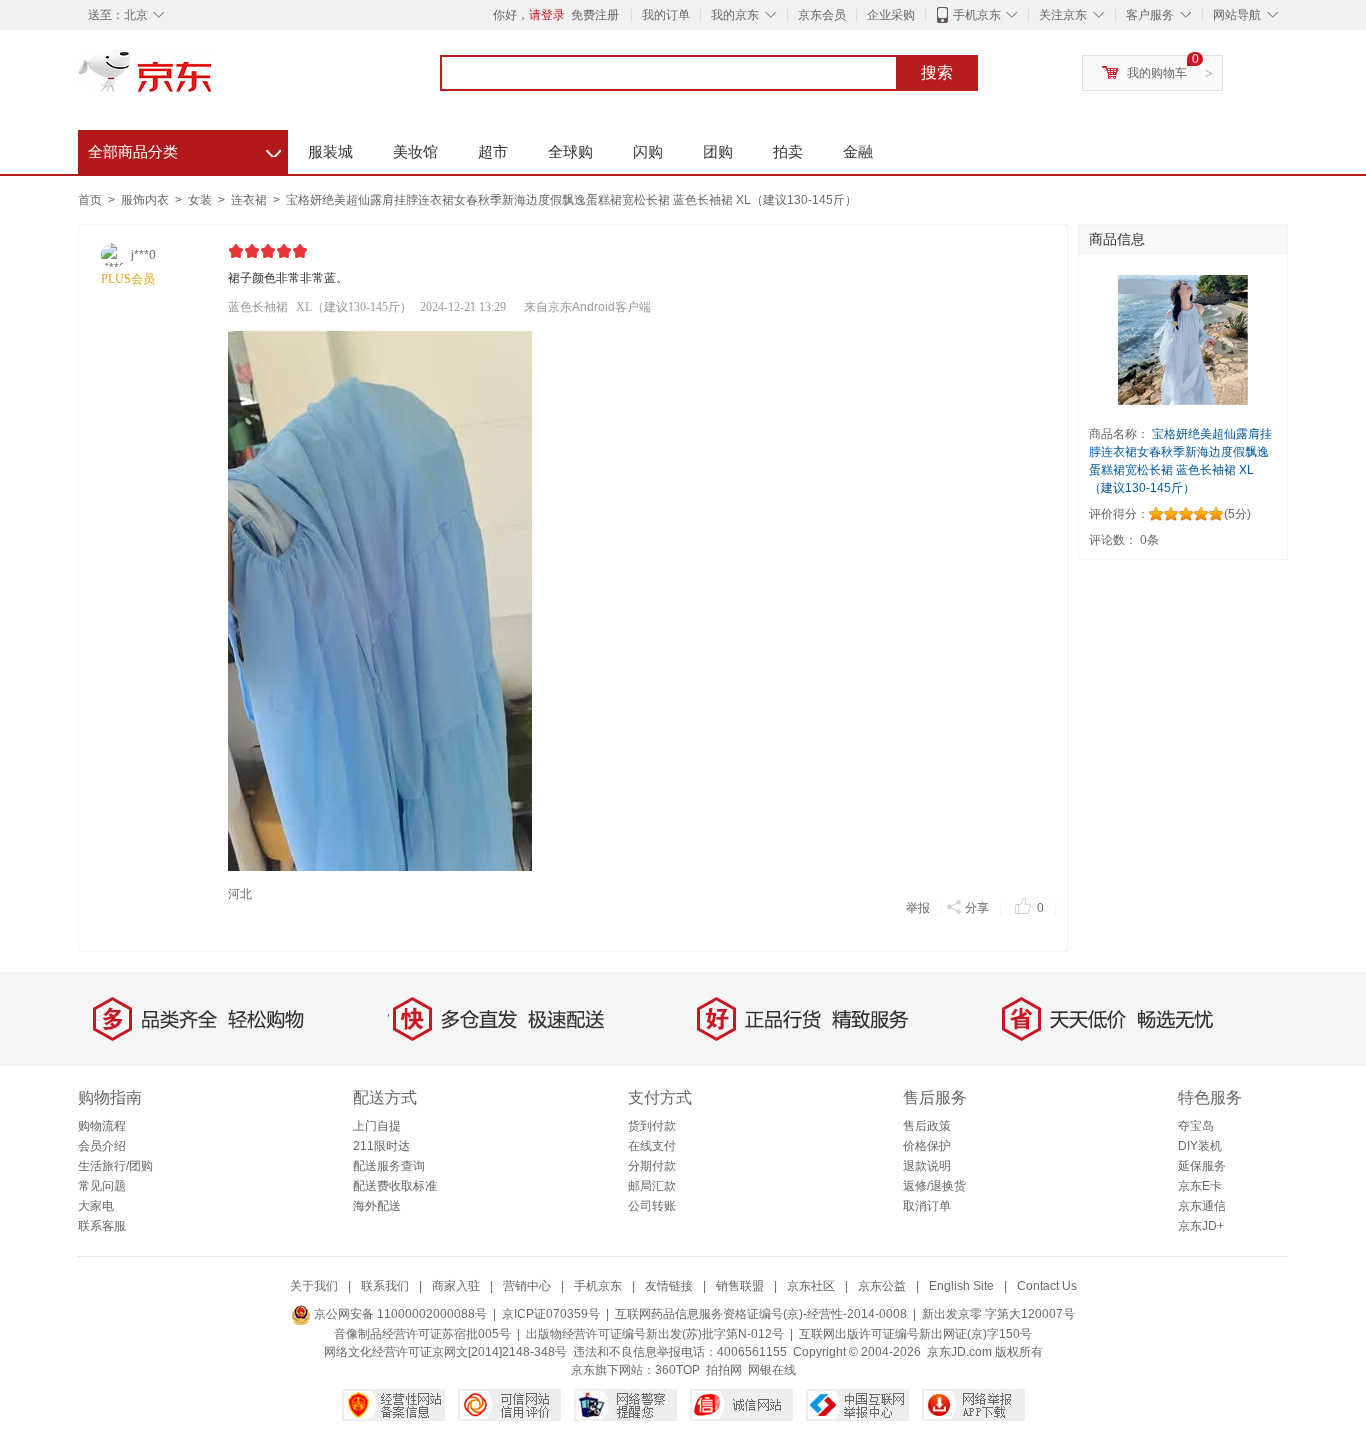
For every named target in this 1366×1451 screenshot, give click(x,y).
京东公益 (882, 1286)
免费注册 (595, 15)
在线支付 (652, 1146)
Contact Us (1047, 1286)
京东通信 (1202, 1206)
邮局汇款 (652, 1186)
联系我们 (385, 1286)
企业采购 (891, 15)
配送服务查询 (389, 1166)
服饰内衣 (146, 200)
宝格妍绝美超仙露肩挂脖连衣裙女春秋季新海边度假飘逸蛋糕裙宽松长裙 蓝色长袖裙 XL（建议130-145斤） (571, 200)
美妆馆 (415, 151)
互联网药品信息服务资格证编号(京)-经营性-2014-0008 (761, 1314)
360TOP (677, 1370)
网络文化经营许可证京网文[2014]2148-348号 (445, 1352)
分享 (977, 908)
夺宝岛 (1196, 1126)
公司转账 (652, 1206)
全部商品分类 (184, 149)
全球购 (570, 151)
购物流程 (102, 1126)
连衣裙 (250, 200)
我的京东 (735, 15)
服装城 (330, 151)
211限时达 (381, 1146)
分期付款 (652, 1166)
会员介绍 (102, 1146)
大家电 (96, 1206)
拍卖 (788, 151)
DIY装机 (1200, 1146)
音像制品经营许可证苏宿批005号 (422, 1334)
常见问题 (102, 1186)
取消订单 (927, 1206)
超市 (493, 151)
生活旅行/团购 (115, 1166)
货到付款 (652, 1126)
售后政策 (927, 1126)
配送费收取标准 (395, 1186)
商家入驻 (456, 1286)
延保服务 (1202, 1166)
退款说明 (927, 1166)
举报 (918, 908)
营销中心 (527, 1286)
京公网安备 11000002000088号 (399, 1314)
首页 (90, 200)
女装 (201, 200)
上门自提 (377, 1126)
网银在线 (772, 1370)
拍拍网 (724, 1370)
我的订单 (666, 15)
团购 (718, 151)
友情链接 (669, 1286)
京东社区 (811, 1286)
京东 (213, 80)
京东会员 (822, 15)
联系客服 (102, 1226)
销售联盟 (740, 1286)
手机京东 (977, 15)
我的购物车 (1157, 73)
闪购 (648, 151)
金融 (858, 151)
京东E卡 (1200, 1186)
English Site (961, 1286)
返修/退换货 (934, 1186)
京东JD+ (1201, 1226)
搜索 (937, 72)
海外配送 (377, 1206)
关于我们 (314, 1286)
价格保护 (927, 1146)
